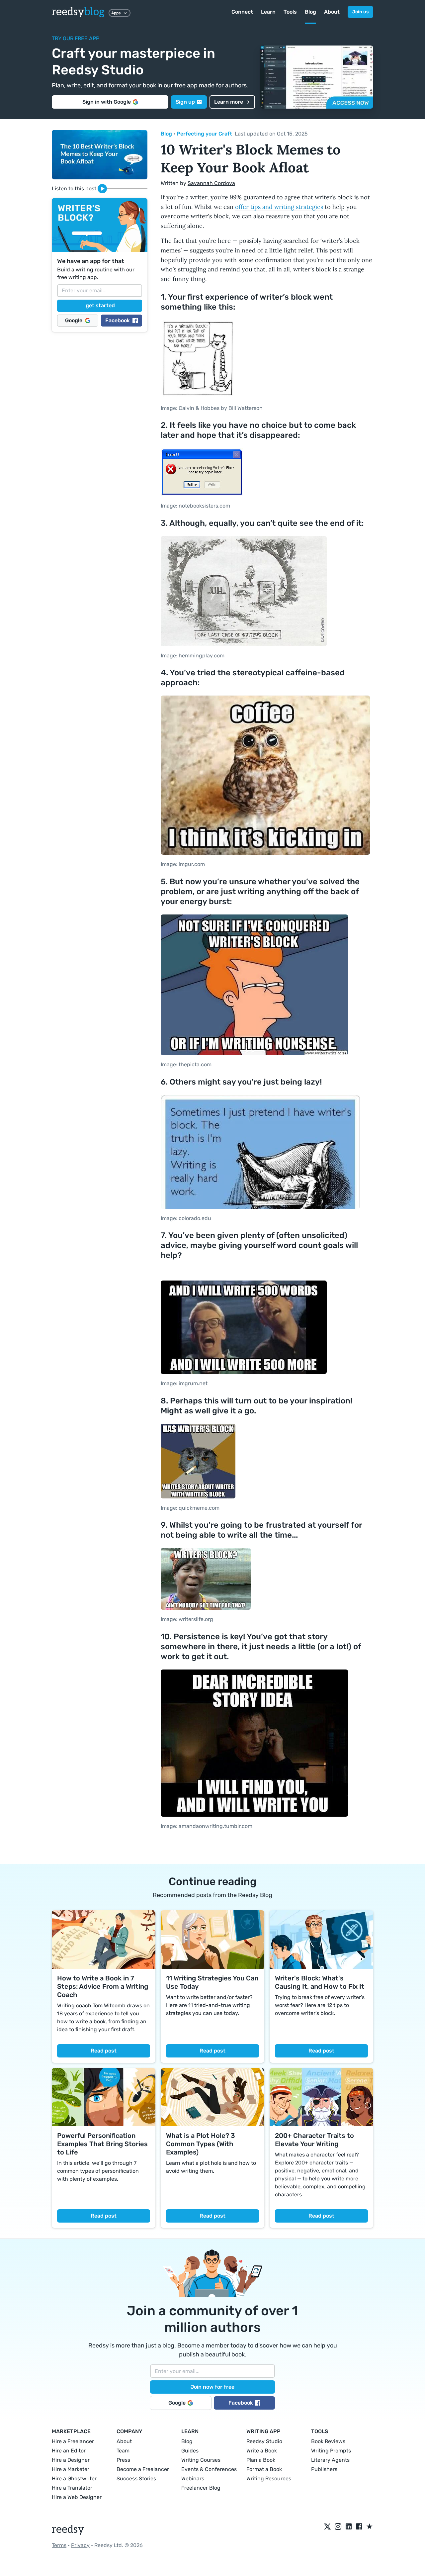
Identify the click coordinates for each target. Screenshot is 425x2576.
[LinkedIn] (349, 2527)
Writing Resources (269, 2479)
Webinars (193, 2479)
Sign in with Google (107, 102)
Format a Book (264, 2469)
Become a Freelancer (143, 2469)
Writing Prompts (331, 2451)
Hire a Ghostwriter (74, 2479)
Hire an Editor (69, 2451)
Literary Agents (330, 2460)
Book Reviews (328, 2441)
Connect (242, 12)
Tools (290, 12)
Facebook (118, 320)
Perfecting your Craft (204, 134)
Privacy (80, 2545)
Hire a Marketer (71, 2469)
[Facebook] (359, 2527)
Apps (116, 13)
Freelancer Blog (201, 2488)
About (332, 12)
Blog (310, 12)
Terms (59, 2545)
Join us (360, 12)
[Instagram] (338, 2527)
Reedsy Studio (264, 2441)
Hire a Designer (71, 2460)
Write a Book (262, 2451)
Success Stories (136, 2479)
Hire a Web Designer (77, 2497)
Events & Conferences (209, 2469)
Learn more (229, 102)
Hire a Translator (72, 2488)
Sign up (185, 102)
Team (123, 2451)
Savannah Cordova (211, 183)
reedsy (78, 12)
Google (74, 320)
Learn (268, 12)
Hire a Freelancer (73, 2441)
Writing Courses (201, 2460)
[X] (327, 2527)
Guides (190, 2451)
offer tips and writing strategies (279, 207)
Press (123, 2460)
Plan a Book (261, 2460)
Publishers (324, 2469)
